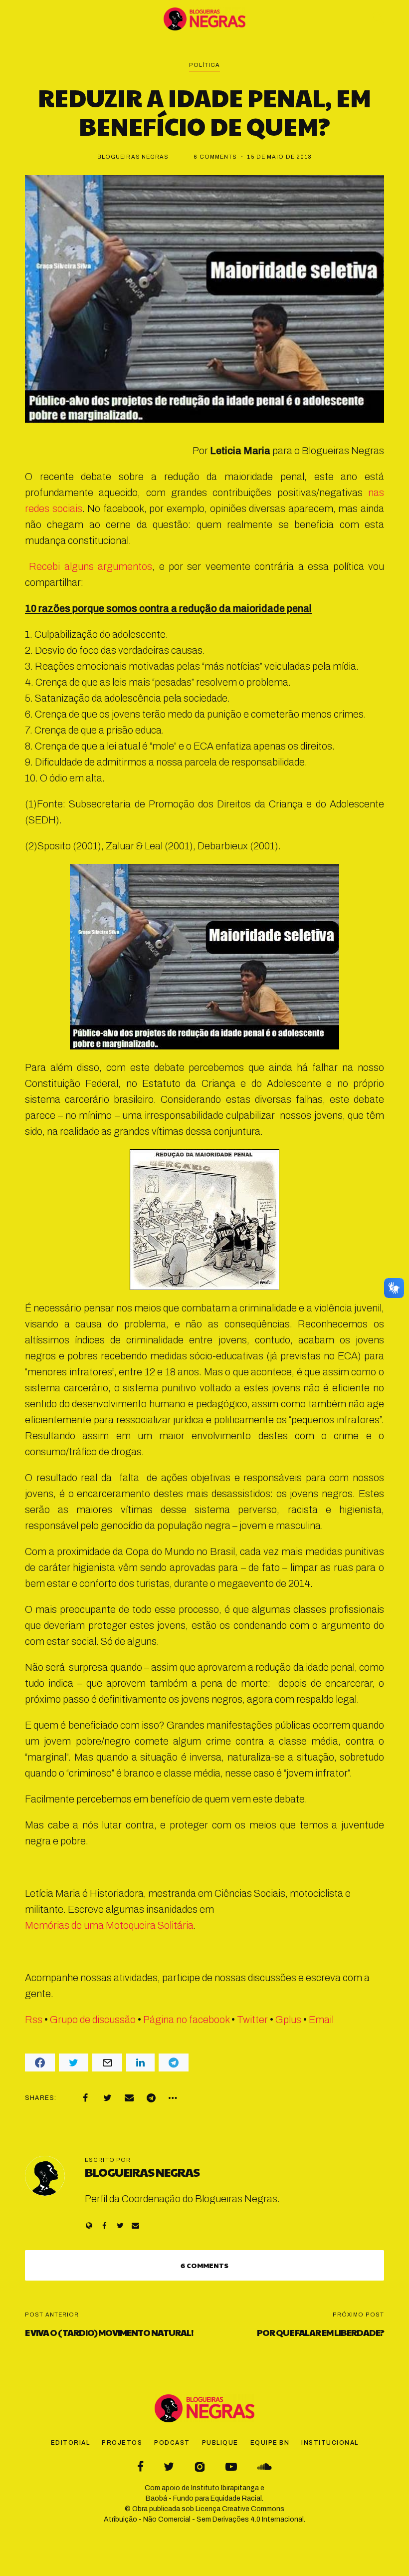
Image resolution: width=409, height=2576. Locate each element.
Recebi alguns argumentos (89, 566)
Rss (34, 2020)
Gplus (288, 2020)
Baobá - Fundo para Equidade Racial (204, 2498)
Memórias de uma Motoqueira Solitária (109, 1925)
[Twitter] (107, 2098)
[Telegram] (151, 2098)
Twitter (252, 2020)
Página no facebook (186, 2020)
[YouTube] (231, 2466)
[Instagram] (200, 2466)
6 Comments (215, 157)
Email (321, 2020)
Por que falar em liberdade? (320, 2332)
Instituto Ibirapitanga (225, 2488)
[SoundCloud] (264, 2466)
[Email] (129, 2098)
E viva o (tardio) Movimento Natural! (109, 2332)
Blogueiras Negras (133, 157)
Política (205, 65)
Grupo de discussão (93, 2020)
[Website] (89, 2225)
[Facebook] (85, 2098)
